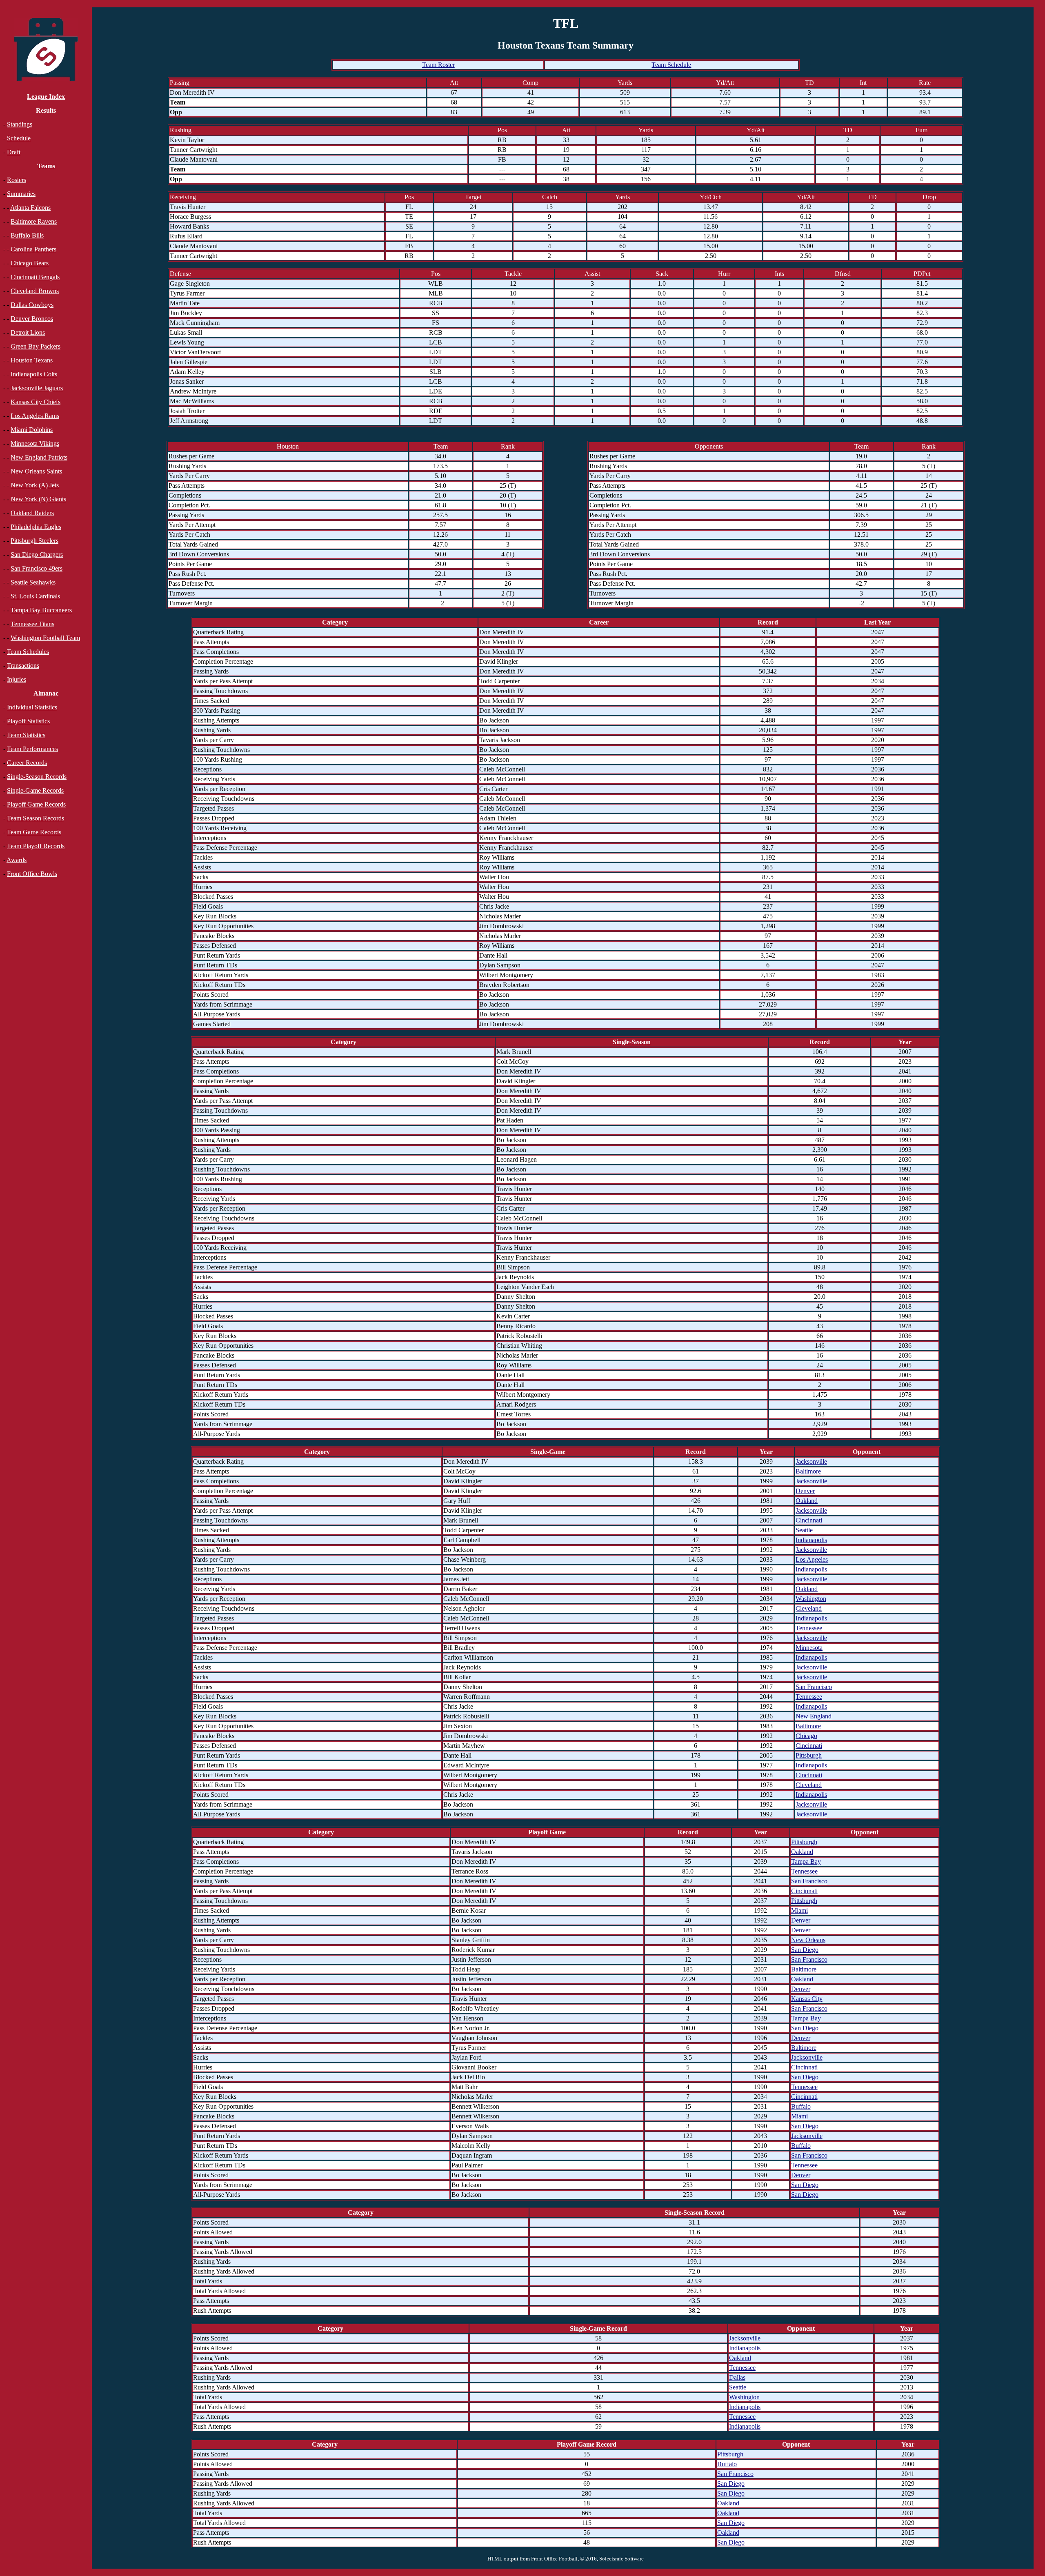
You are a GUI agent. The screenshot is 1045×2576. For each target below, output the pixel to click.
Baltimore (808, 1471)
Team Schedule (671, 65)
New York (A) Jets (35, 485)
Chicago (806, 1736)
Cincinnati (809, 1520)
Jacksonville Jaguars (37, 388)
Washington (811, 1599)
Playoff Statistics (28, 721)
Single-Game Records (35, 790)
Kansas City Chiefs (36, 402)
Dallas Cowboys (32, 305)
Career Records (27, 763)
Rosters (17, 180)
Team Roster (438, 65)
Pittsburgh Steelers (34, 541)
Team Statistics (26, 735)
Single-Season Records (37, 777)
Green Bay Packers (36, 346)
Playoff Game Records (36, 804)
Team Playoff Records (36, 846)
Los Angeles (812, 1559)
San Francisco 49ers (37, 568)
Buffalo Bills (27, 235)
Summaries (21, 194)
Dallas (737, 2377)
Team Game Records (34, 832)
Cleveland (809, 1608)
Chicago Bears (30, 263)
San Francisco (814, 1687)
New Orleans (808, 1940)
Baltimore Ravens (34, 221)
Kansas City (807, 1999)
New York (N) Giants (38, 499)
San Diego (805, 1950)
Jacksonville (811, 1461)
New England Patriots (39, 457)
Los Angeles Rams (35, 416)
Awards (17, 860)
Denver (805, 1491)
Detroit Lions (28, 332)
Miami (799, 1910)
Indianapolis (811, 1540)
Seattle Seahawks (33, 582)
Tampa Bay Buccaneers (41, 610)
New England (814, 1716)
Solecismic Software (621, 2559)
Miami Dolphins (32, 430)
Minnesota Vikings (35, 443)
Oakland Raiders (32, 513)
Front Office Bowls (32, 874)
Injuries (17, 679)
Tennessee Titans (32, 624)
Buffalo (801, 2106)
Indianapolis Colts (34, 374)
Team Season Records (36, 818)
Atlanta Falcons (30, 208)
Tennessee (809, 1628)
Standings (20, 124)
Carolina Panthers (33, 249)
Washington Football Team (45, 638)
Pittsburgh (809, 1755)
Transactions (23, 666)
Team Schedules (28, 652)
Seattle (804, 1530)
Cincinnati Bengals (35, 277)
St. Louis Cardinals (35, 596)
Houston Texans (32, 360)
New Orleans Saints (36, 471)
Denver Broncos (32, 319)
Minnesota (809, 1648)
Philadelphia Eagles (36, 527)
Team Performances (32, 749)
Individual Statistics (32, 707)
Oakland (807, 1501)
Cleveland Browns (35, 291)
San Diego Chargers (37, 555)
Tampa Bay (806, 1861)
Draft (14, 152)
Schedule (19, 138)
